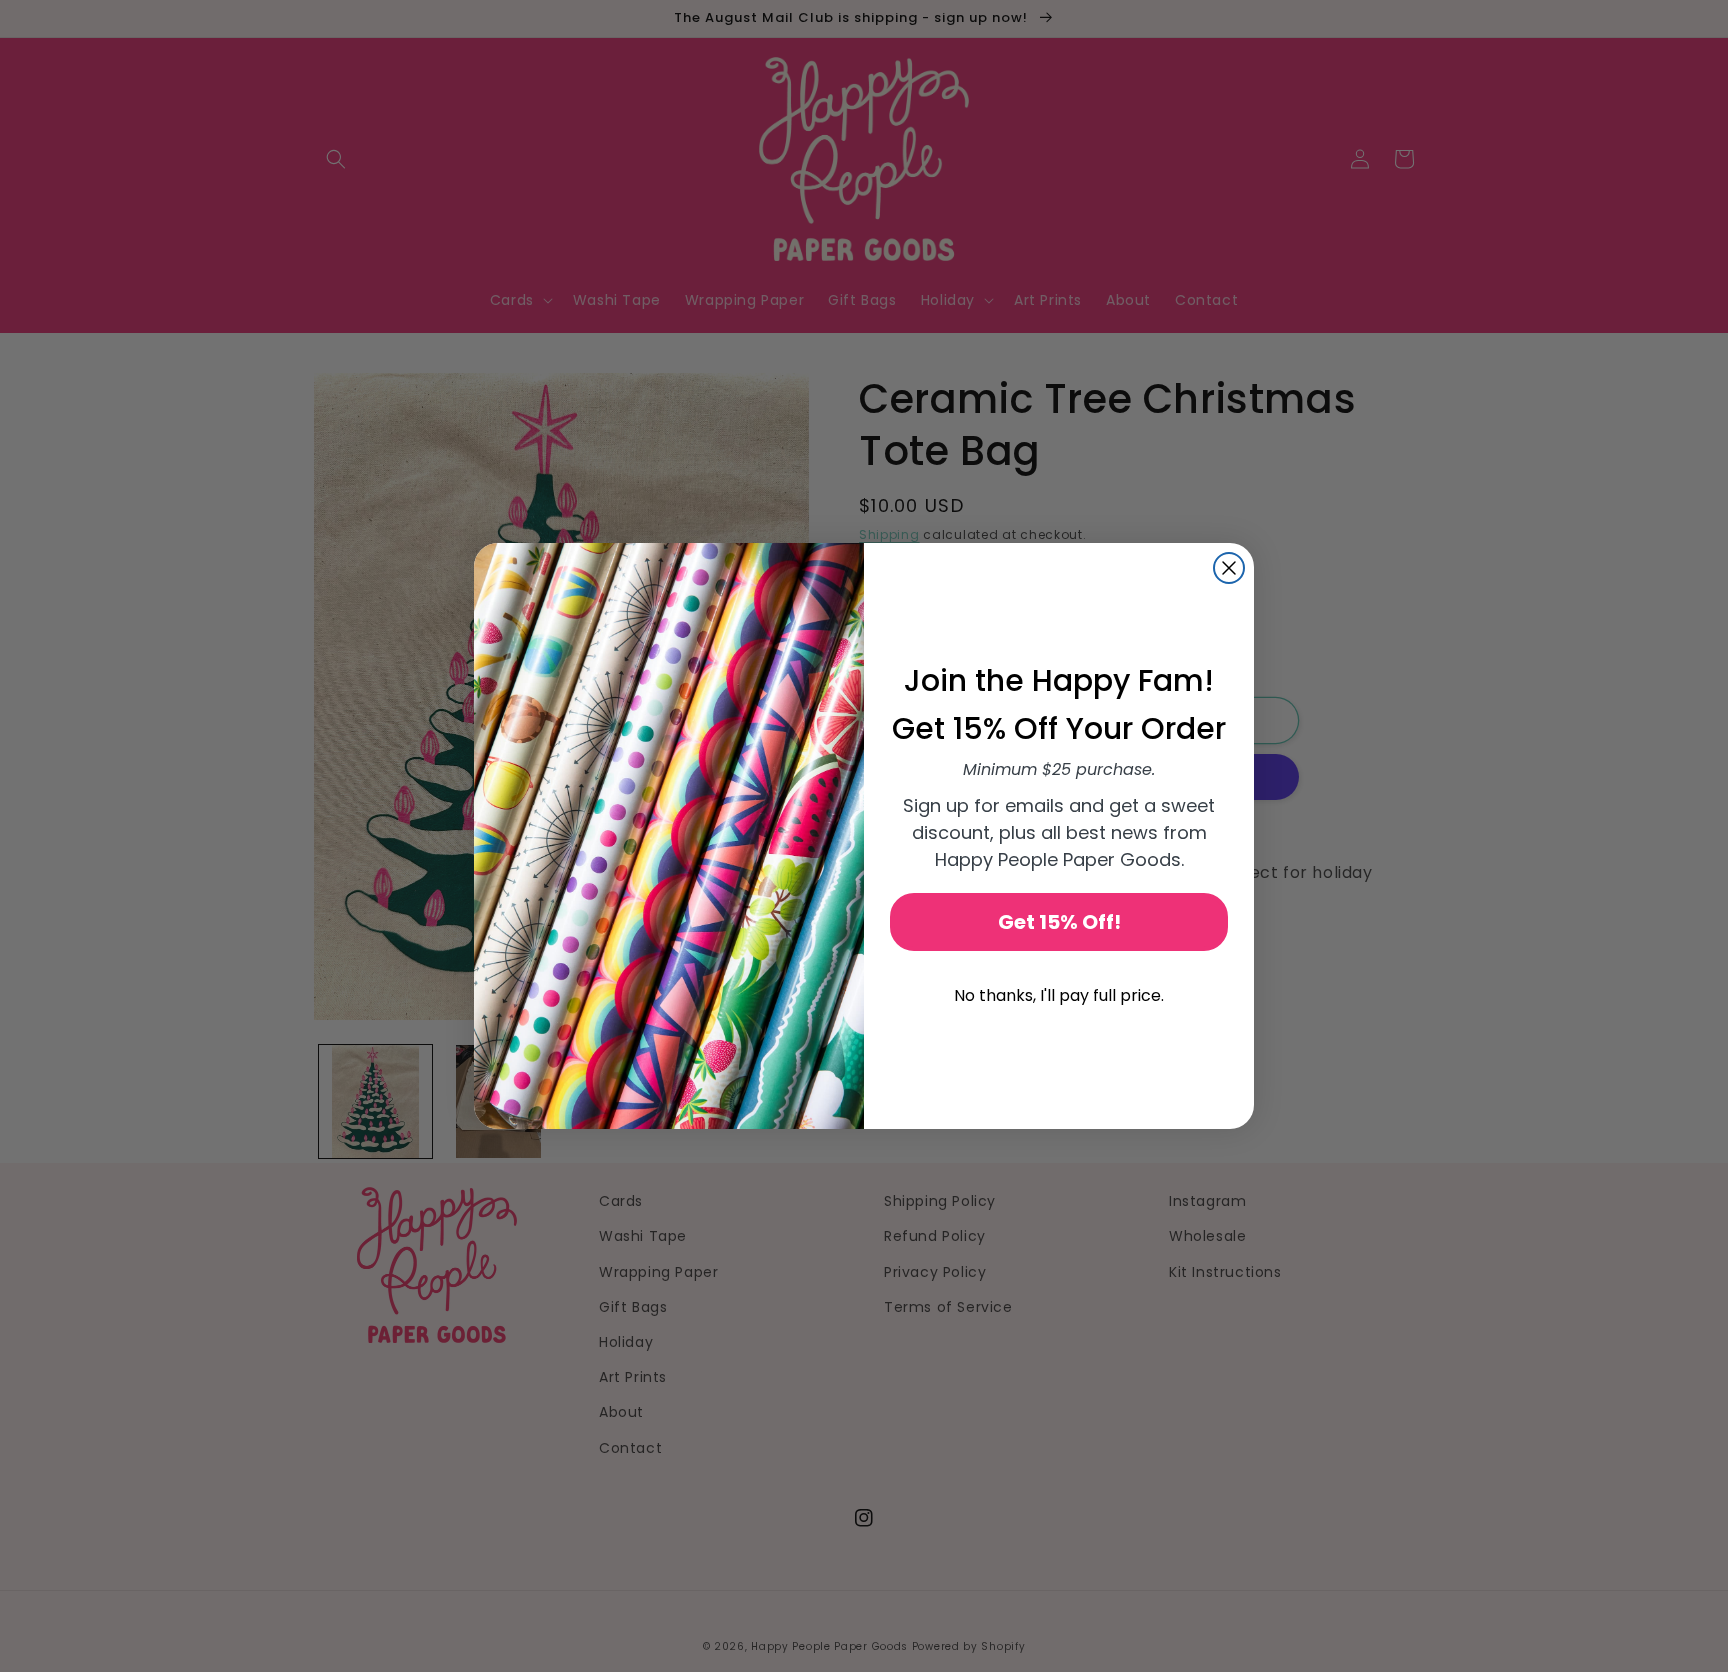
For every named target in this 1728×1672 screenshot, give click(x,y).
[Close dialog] (1229, 568)
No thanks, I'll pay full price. (1059, 995)
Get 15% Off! (1059, 922)
